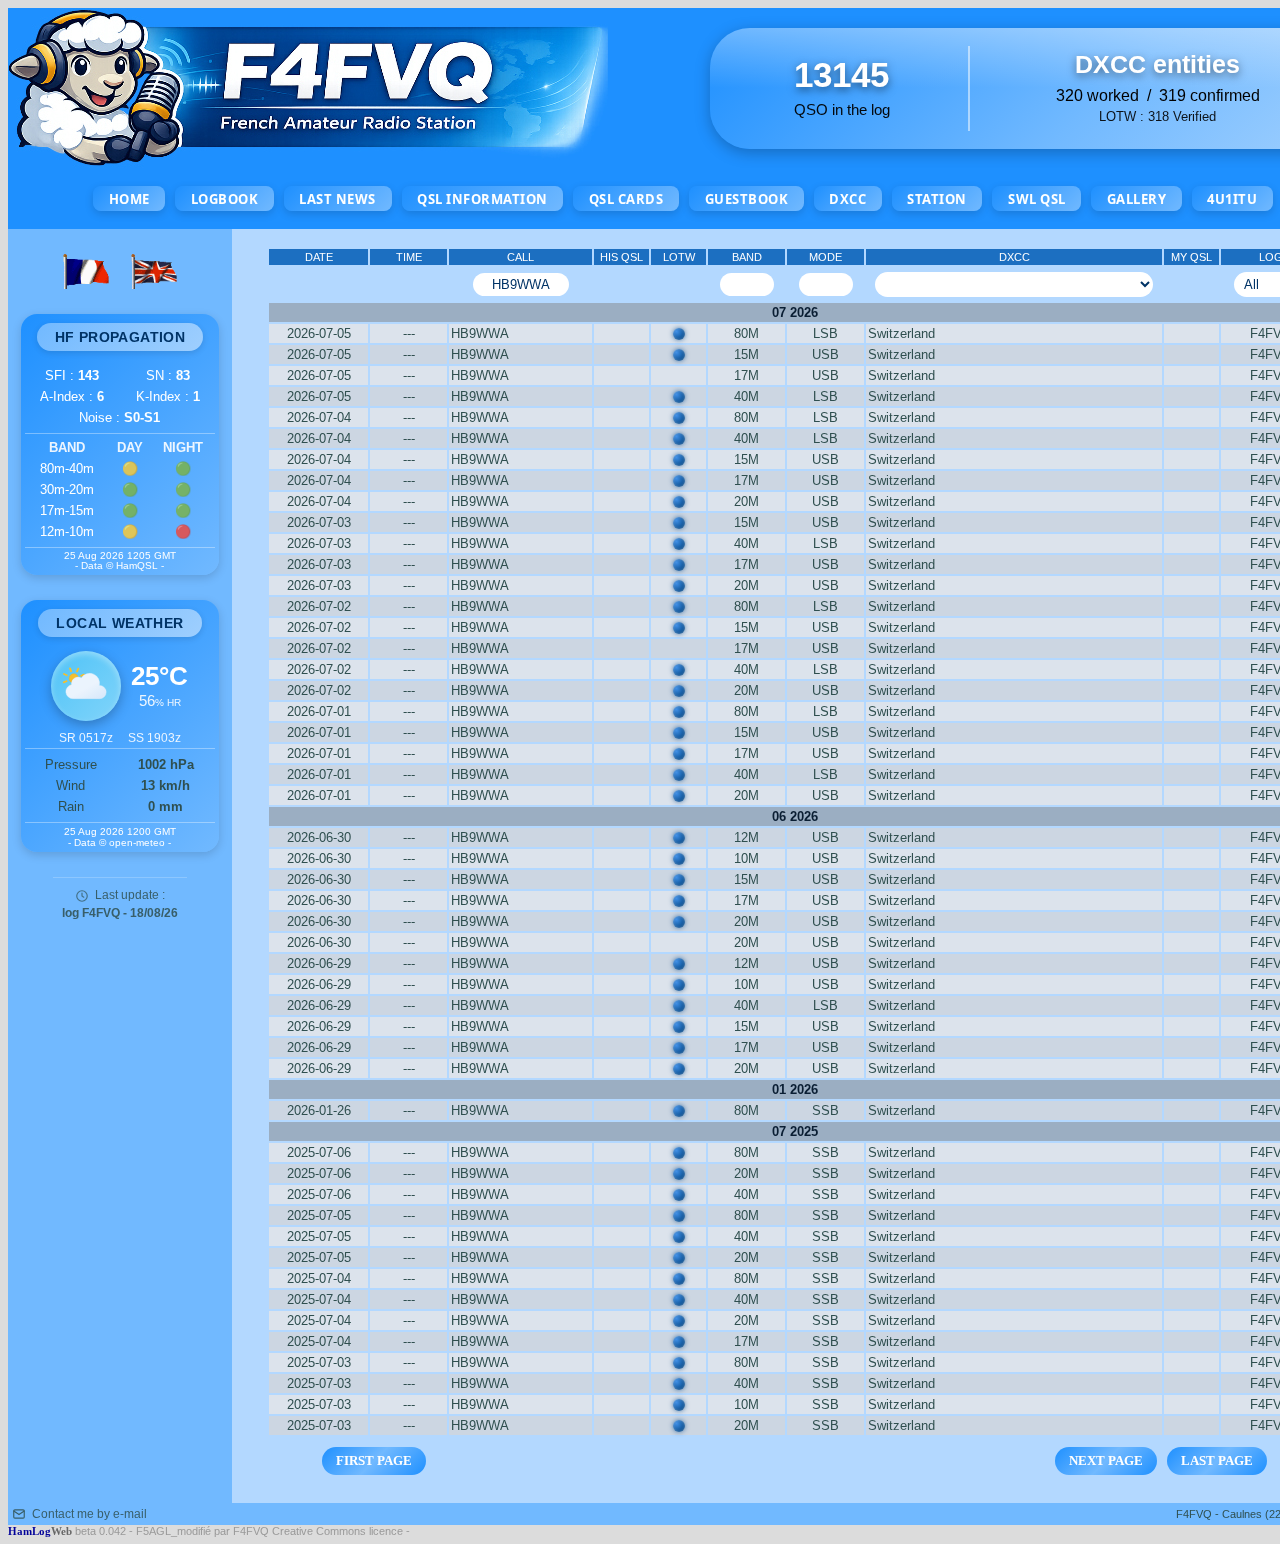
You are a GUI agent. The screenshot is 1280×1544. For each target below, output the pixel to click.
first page (374, 1460)
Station (937, 199)
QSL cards (626, 199)
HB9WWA (480, 333)
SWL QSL (1037, 199)
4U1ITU (1232, 199)
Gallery (1137, 199)
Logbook (225, 199)
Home (129, 199)
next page (1106, 1460)
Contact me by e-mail (89, 1514)
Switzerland (901, 333)
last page (1217, 1460)
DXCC (847, 199)
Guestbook (747, 199)
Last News (337, 199)
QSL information (482, 199)
